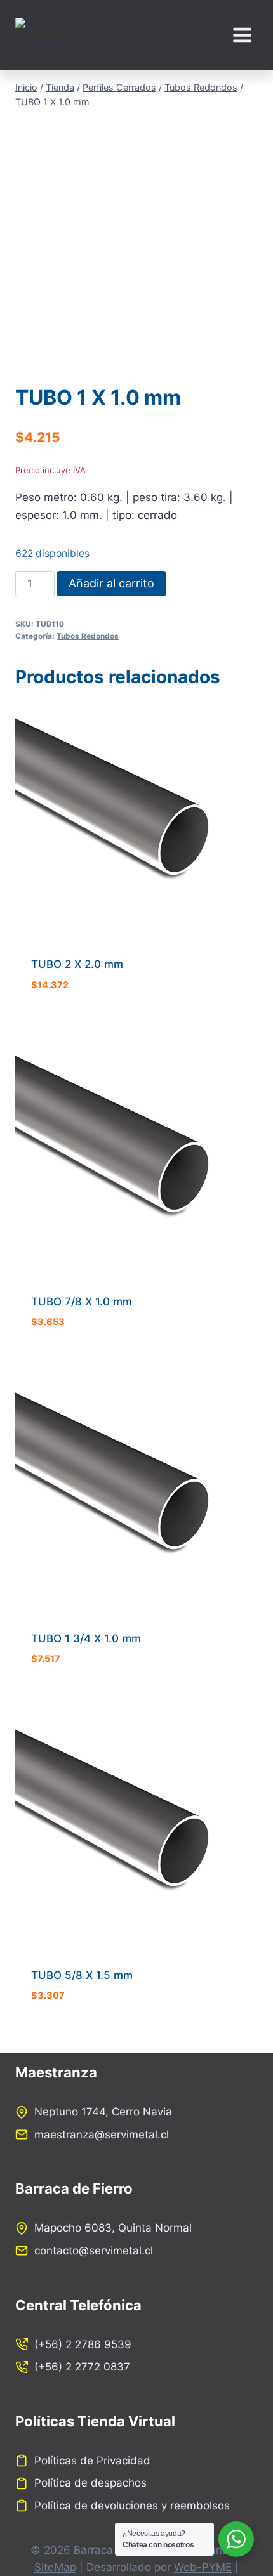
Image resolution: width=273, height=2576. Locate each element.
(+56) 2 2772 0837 (82, 2367)
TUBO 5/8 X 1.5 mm (82, 1975)
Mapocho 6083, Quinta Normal (113, 2228)
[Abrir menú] (242, 35)
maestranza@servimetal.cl (102, 2135)
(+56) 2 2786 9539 (83, 2344)
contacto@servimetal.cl (94, 2251)
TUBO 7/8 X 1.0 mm (82, 1302)
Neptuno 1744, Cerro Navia (103, 2112)
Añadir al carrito (111, 583)
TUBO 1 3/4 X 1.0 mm (86, 1638)
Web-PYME (203, 2567)
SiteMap (55, 2567)
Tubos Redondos (88, 636)
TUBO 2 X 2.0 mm (77, 964)
